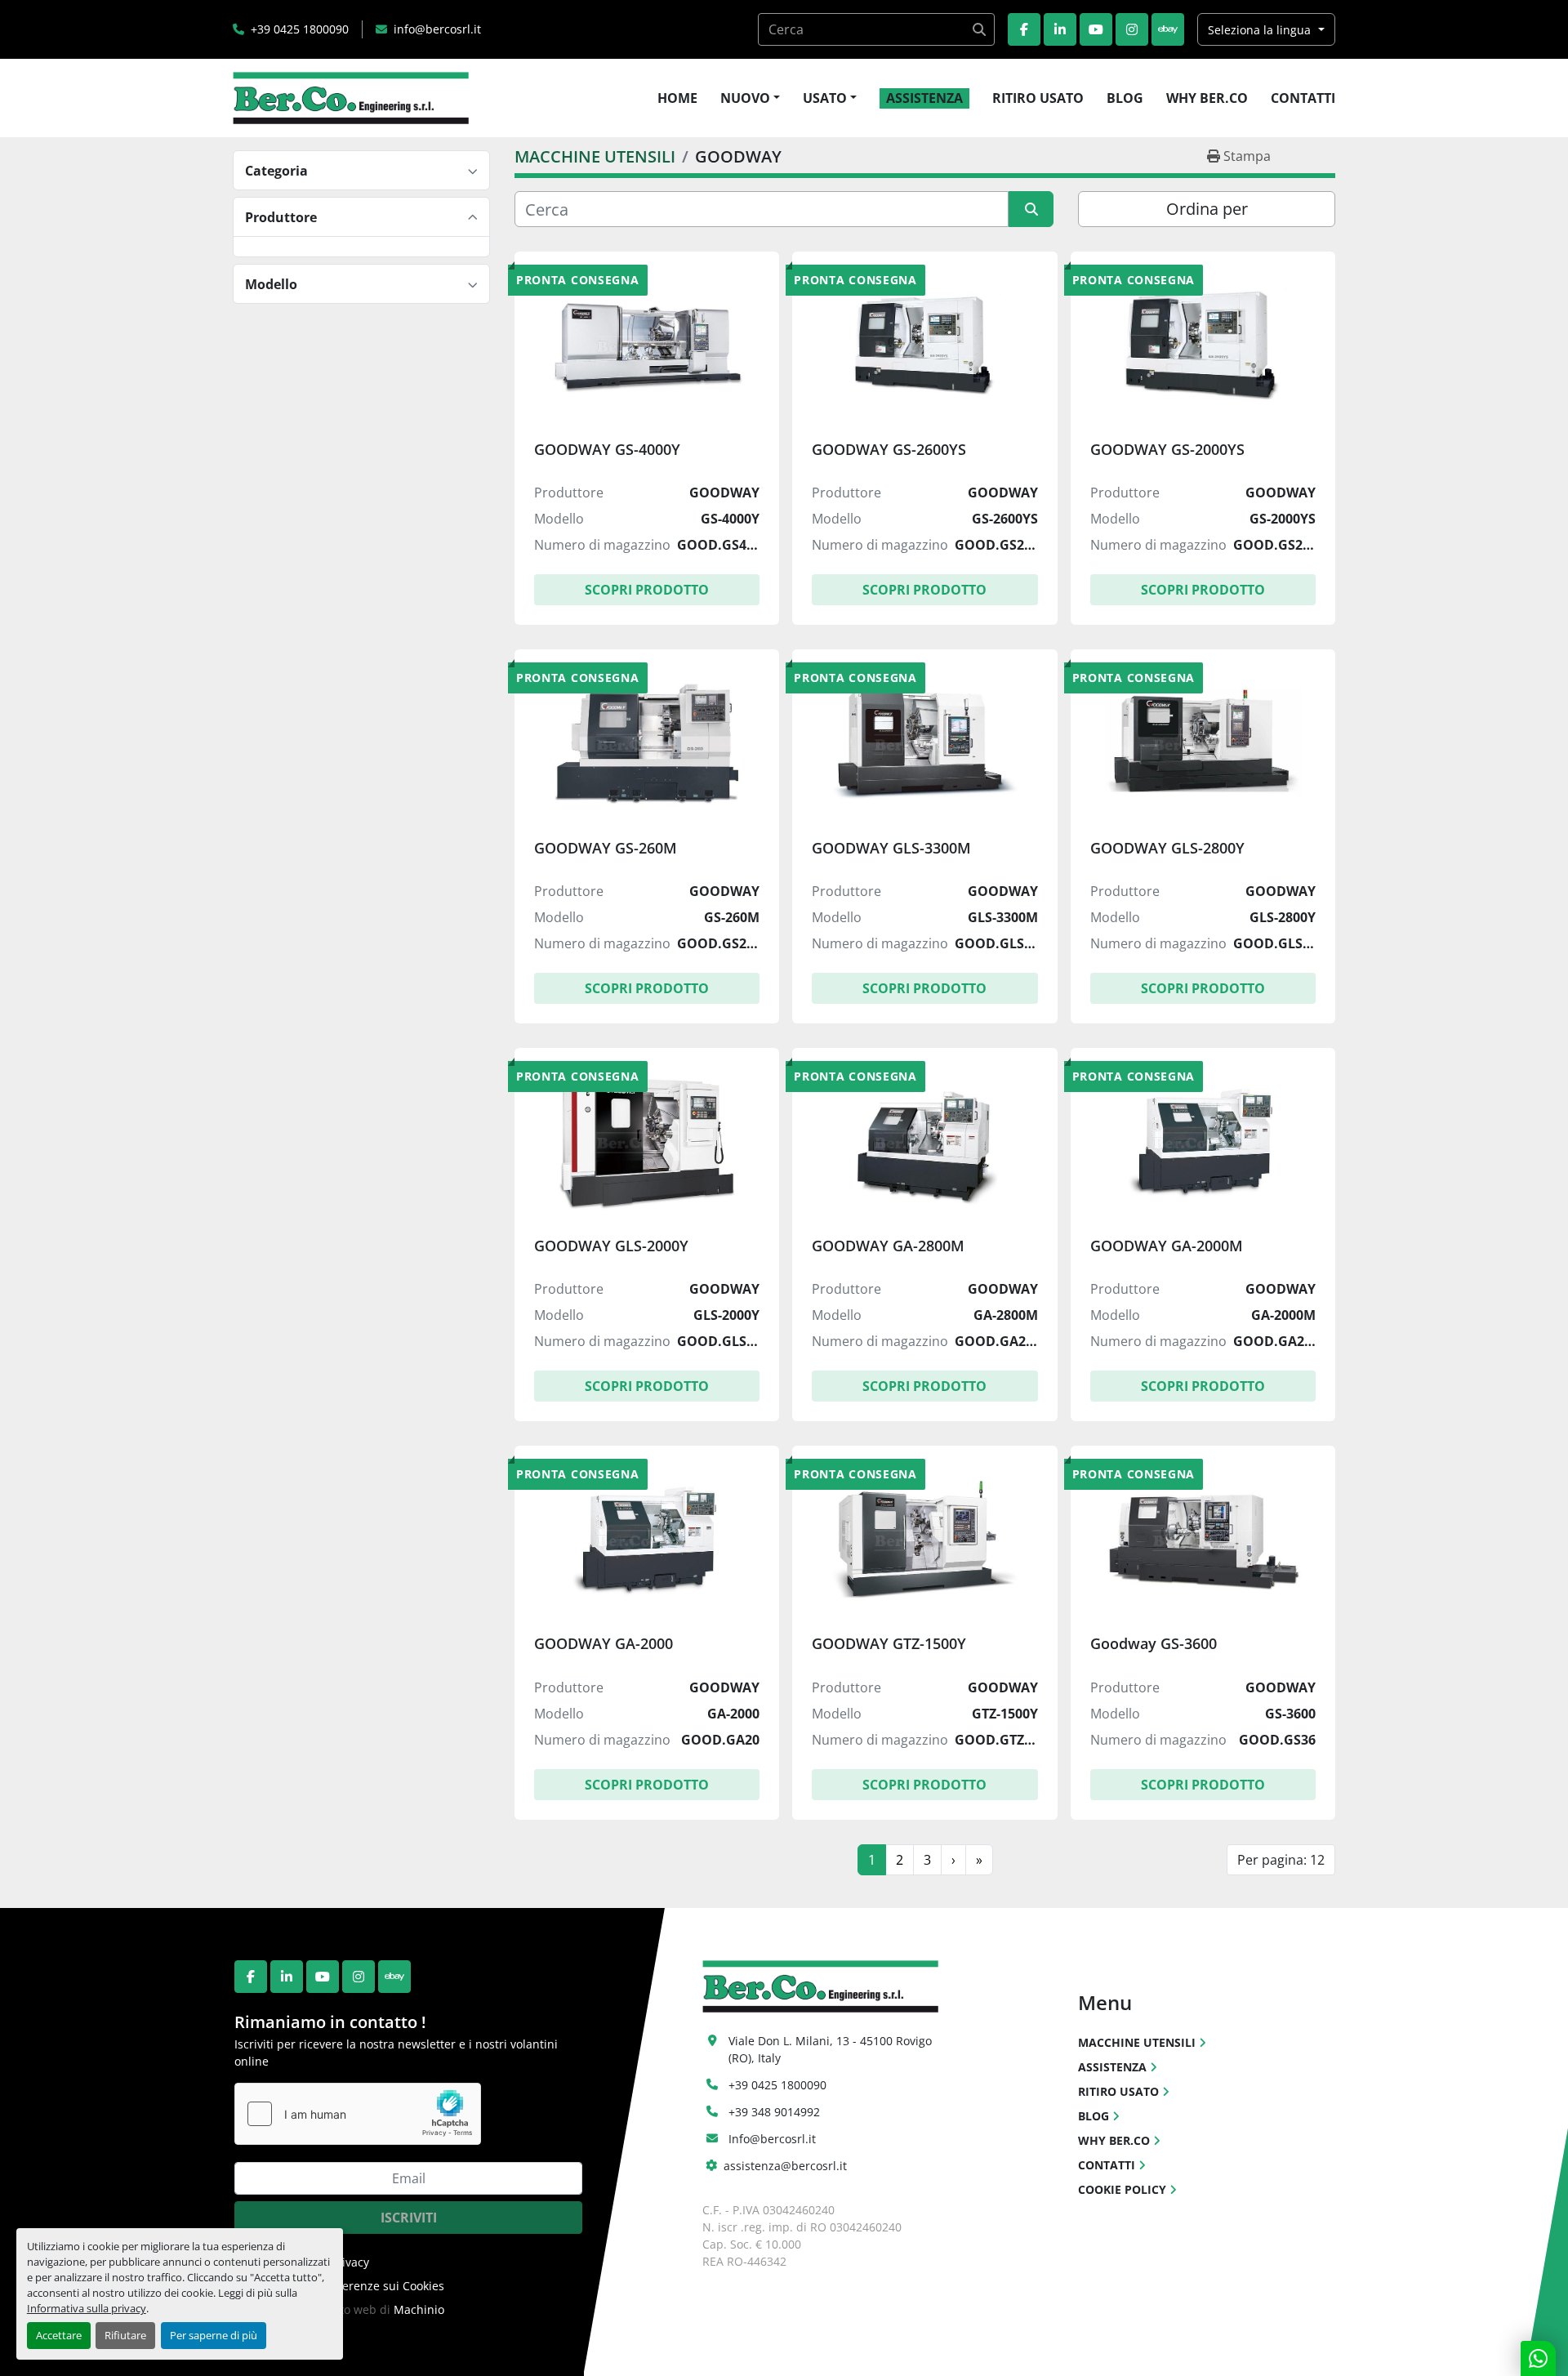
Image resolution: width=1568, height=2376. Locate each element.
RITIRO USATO (1038, 98)
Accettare (59, 2335)
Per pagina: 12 (1281, 1860)
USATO (825, 98)
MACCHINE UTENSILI (1137, 2042)
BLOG (1125, 98)
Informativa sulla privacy (87, 2308)
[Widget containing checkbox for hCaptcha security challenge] (358, 2114)
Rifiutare (125, 2335)
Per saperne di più (214, 2335)
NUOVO (745, 98)
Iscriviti (409, 2218)
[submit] (978, 29)
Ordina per (1207, 209)
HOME (677, 98)
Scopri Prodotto (647, 590)
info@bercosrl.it (437, 29)
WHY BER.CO (1207, 98)
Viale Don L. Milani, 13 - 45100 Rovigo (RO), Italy (832, 2049)
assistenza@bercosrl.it (785, 2166)
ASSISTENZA (924, 98)
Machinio (419, 2309)
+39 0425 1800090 (300, 29)
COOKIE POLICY (1122, 2189)
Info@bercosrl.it (772, 2139)
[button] (750, 98)
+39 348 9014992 (774, 2112)
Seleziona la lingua (1259, 30)
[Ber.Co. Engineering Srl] (820, 1984)
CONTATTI (1303, 98)
